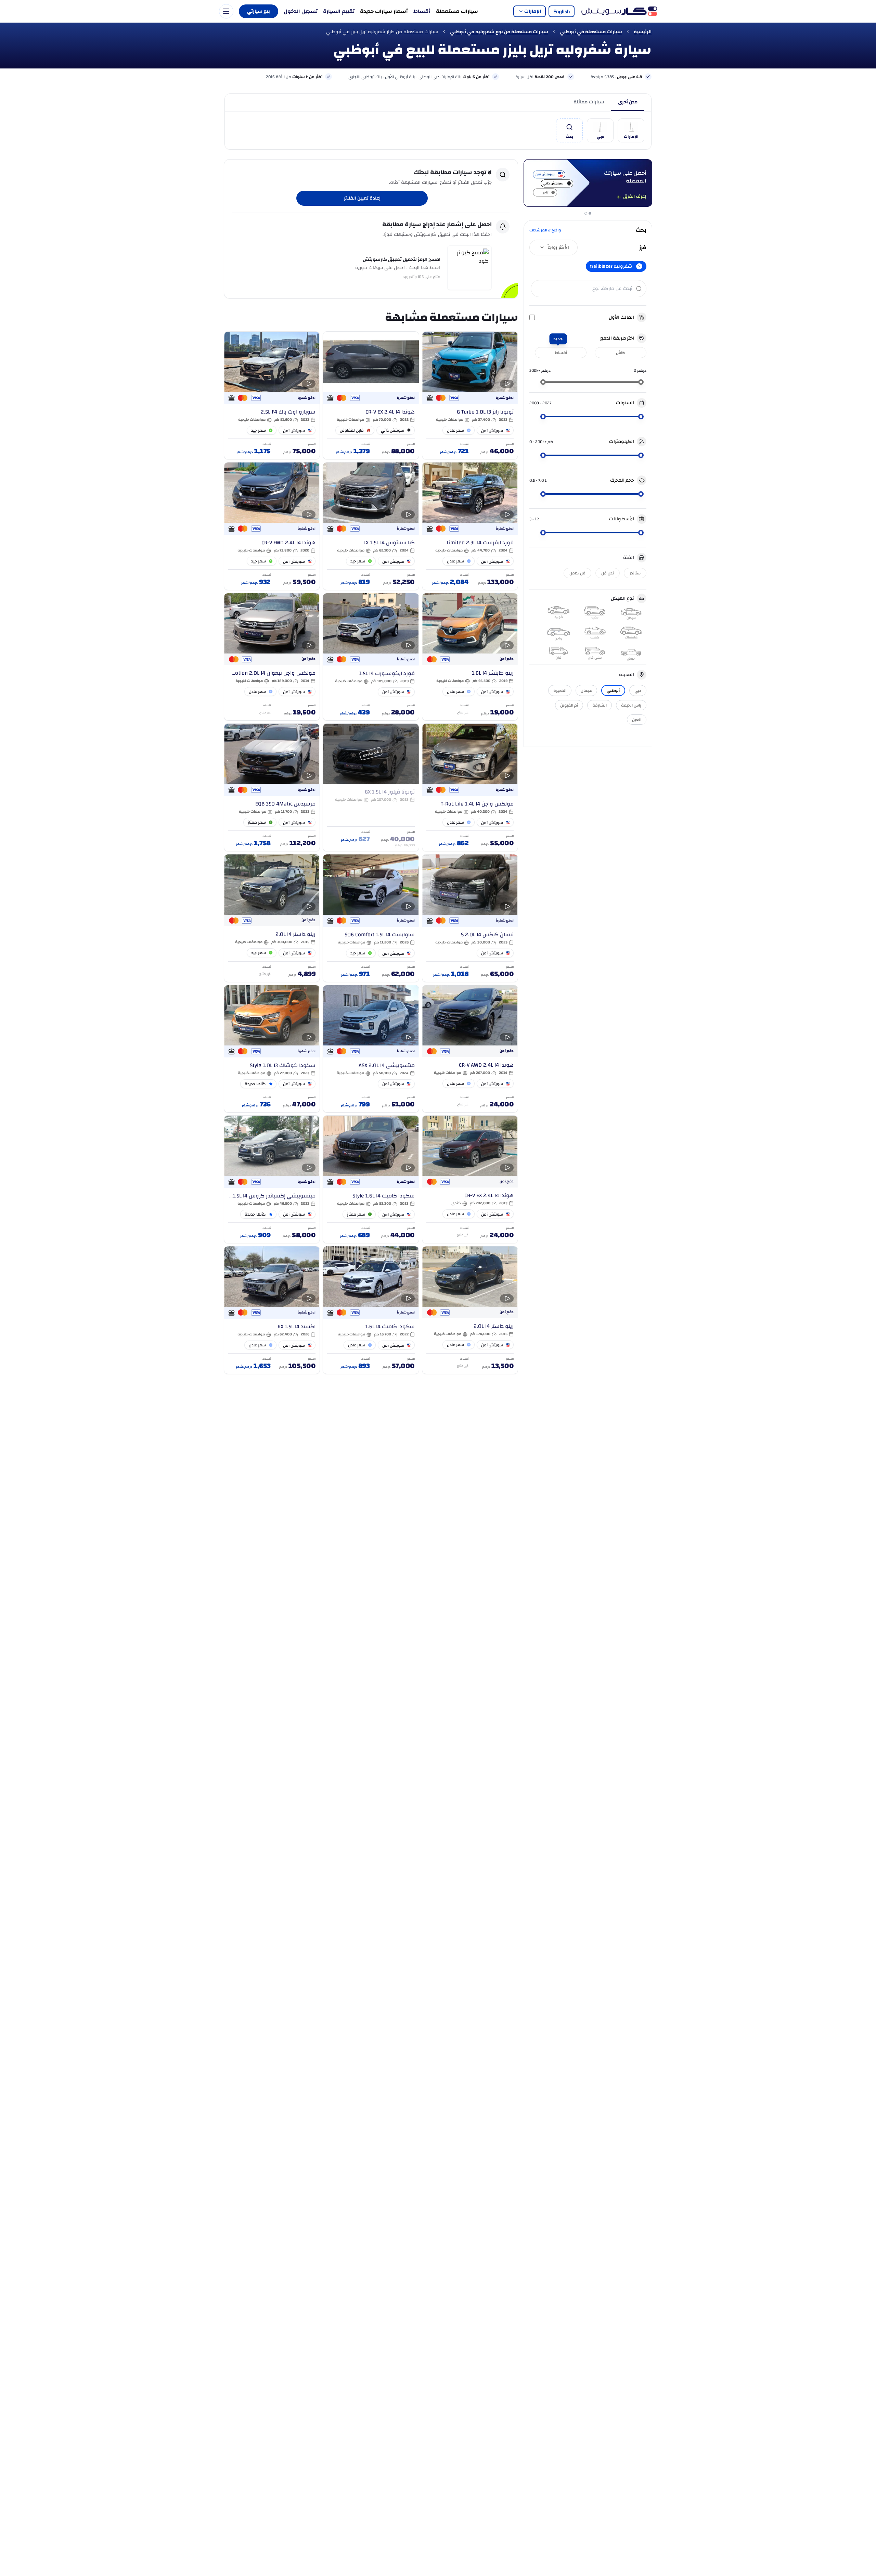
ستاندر (635, 573)
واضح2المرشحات (545, 230)
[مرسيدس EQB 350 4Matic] (272, 787)
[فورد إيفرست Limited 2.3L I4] (470, 526)
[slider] (641, 382)
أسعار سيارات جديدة (384, 11)
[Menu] (226, 11)
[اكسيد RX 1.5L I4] (272, 1310)
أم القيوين (569, 705)
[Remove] (639, 266)
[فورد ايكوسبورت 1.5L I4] (371, 657)
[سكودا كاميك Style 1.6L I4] (371, 1179)
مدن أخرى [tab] (628, 102)
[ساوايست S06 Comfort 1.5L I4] (371, 918)
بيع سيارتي (259, 11)
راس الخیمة (631, 705)
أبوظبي (613, 690)
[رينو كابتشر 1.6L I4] (470, 657)
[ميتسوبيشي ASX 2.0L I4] (371, 1049)
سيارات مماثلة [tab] (589, 102)
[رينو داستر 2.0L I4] (272, 918)
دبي (638, 690)
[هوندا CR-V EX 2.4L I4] (371, 395)
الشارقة (600, 705)
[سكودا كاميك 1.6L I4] (371, 1310)
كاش (621, 353)
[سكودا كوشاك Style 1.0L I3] (272, 1049)
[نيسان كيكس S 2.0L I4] (470, 918)
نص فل (608, 573)
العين (637, 720)
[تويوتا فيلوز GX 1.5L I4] (371, 787)
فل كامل (577, 573)
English (562, 11)
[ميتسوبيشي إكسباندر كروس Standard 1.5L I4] (272, 1179)
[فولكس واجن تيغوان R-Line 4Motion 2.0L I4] (272, 657)
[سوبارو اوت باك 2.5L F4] (272, 395)
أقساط (422, 11)
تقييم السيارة (339, 11)
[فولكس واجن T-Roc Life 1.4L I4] (470, 787)
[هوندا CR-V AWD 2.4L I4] (470, 1049)
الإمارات (533, 11)
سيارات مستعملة (457, 11)
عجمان (586, 690)
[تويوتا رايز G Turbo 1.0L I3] (470, 395)
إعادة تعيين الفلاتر (362, 198)
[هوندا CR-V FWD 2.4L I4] (272, 526)
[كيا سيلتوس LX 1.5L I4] (371, 526)
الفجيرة (560, 690)
